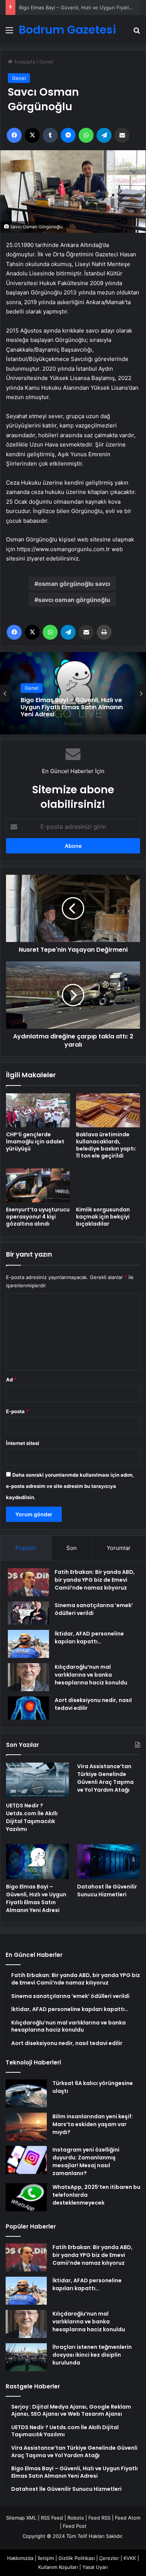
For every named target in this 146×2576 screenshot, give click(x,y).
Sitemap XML (21, 2518)
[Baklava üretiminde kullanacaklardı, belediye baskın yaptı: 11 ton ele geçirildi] (108, 1110)
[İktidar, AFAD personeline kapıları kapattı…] (28, 1644)
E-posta (17, 1411)
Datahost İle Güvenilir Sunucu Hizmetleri (66, 707)
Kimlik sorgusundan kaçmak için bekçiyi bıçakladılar (103, 1217)
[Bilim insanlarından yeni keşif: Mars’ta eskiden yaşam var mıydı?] (26, 2127)
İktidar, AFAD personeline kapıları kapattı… (89, 1638)
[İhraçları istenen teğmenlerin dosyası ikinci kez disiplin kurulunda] (26, 2357)
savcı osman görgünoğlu (74, 600)
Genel (46, 62)
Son (72, 1548)
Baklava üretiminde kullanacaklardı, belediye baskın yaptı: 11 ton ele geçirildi (106, 1145)
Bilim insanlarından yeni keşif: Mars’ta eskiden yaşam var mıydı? (93, 2124)
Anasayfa (24, 62)
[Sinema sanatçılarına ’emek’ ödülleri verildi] (28, 1613)
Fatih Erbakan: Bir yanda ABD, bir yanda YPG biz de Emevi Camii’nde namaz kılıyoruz (95, 1580)
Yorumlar (119, 1548)
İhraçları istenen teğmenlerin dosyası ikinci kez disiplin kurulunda (92, 2355)
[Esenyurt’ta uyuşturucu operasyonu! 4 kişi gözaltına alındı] (38, 1185)
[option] (73, 693)
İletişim (46, 2558)
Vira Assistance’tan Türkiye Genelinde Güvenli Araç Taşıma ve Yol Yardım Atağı (105, 1778)
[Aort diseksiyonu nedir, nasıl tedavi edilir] (28, 1708)
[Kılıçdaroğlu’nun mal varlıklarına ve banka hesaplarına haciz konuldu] (28, 1677)
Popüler (26, 1548)
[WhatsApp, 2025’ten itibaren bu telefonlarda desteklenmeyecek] (26, 2197)
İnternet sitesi (23, 1443)
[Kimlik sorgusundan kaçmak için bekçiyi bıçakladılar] (108, 1185)
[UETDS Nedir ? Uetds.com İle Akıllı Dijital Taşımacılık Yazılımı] (37, 1780)
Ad (11, 1380)
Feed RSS (99, 2518)
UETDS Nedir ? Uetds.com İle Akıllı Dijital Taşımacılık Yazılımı (32, 1817)
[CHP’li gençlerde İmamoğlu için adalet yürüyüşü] (38, 1110)
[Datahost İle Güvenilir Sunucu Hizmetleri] (109, 1862)
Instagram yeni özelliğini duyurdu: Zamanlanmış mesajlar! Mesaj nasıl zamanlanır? (86, 2161)
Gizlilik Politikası (77, 2558)
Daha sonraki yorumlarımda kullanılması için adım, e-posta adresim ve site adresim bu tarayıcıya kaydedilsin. (70, 1486)
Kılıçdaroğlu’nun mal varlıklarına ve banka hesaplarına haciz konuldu (91, 1675)
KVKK (130, 2558)
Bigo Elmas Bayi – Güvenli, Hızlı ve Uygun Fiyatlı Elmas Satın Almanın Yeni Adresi (36, 1898)
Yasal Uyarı (95, 2567)
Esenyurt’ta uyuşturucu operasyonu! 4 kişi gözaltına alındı (38, 1217)
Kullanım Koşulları (58, 2567)
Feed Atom (128, 2518)
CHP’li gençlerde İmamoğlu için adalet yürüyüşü (35, 1142)
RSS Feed (52, 2518)
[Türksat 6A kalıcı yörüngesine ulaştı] (26, 2093)
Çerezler (109, 2558)
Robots (76, 2518)
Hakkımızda (20, 2558)
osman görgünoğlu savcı (74, 584)
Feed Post (75, 2526)
